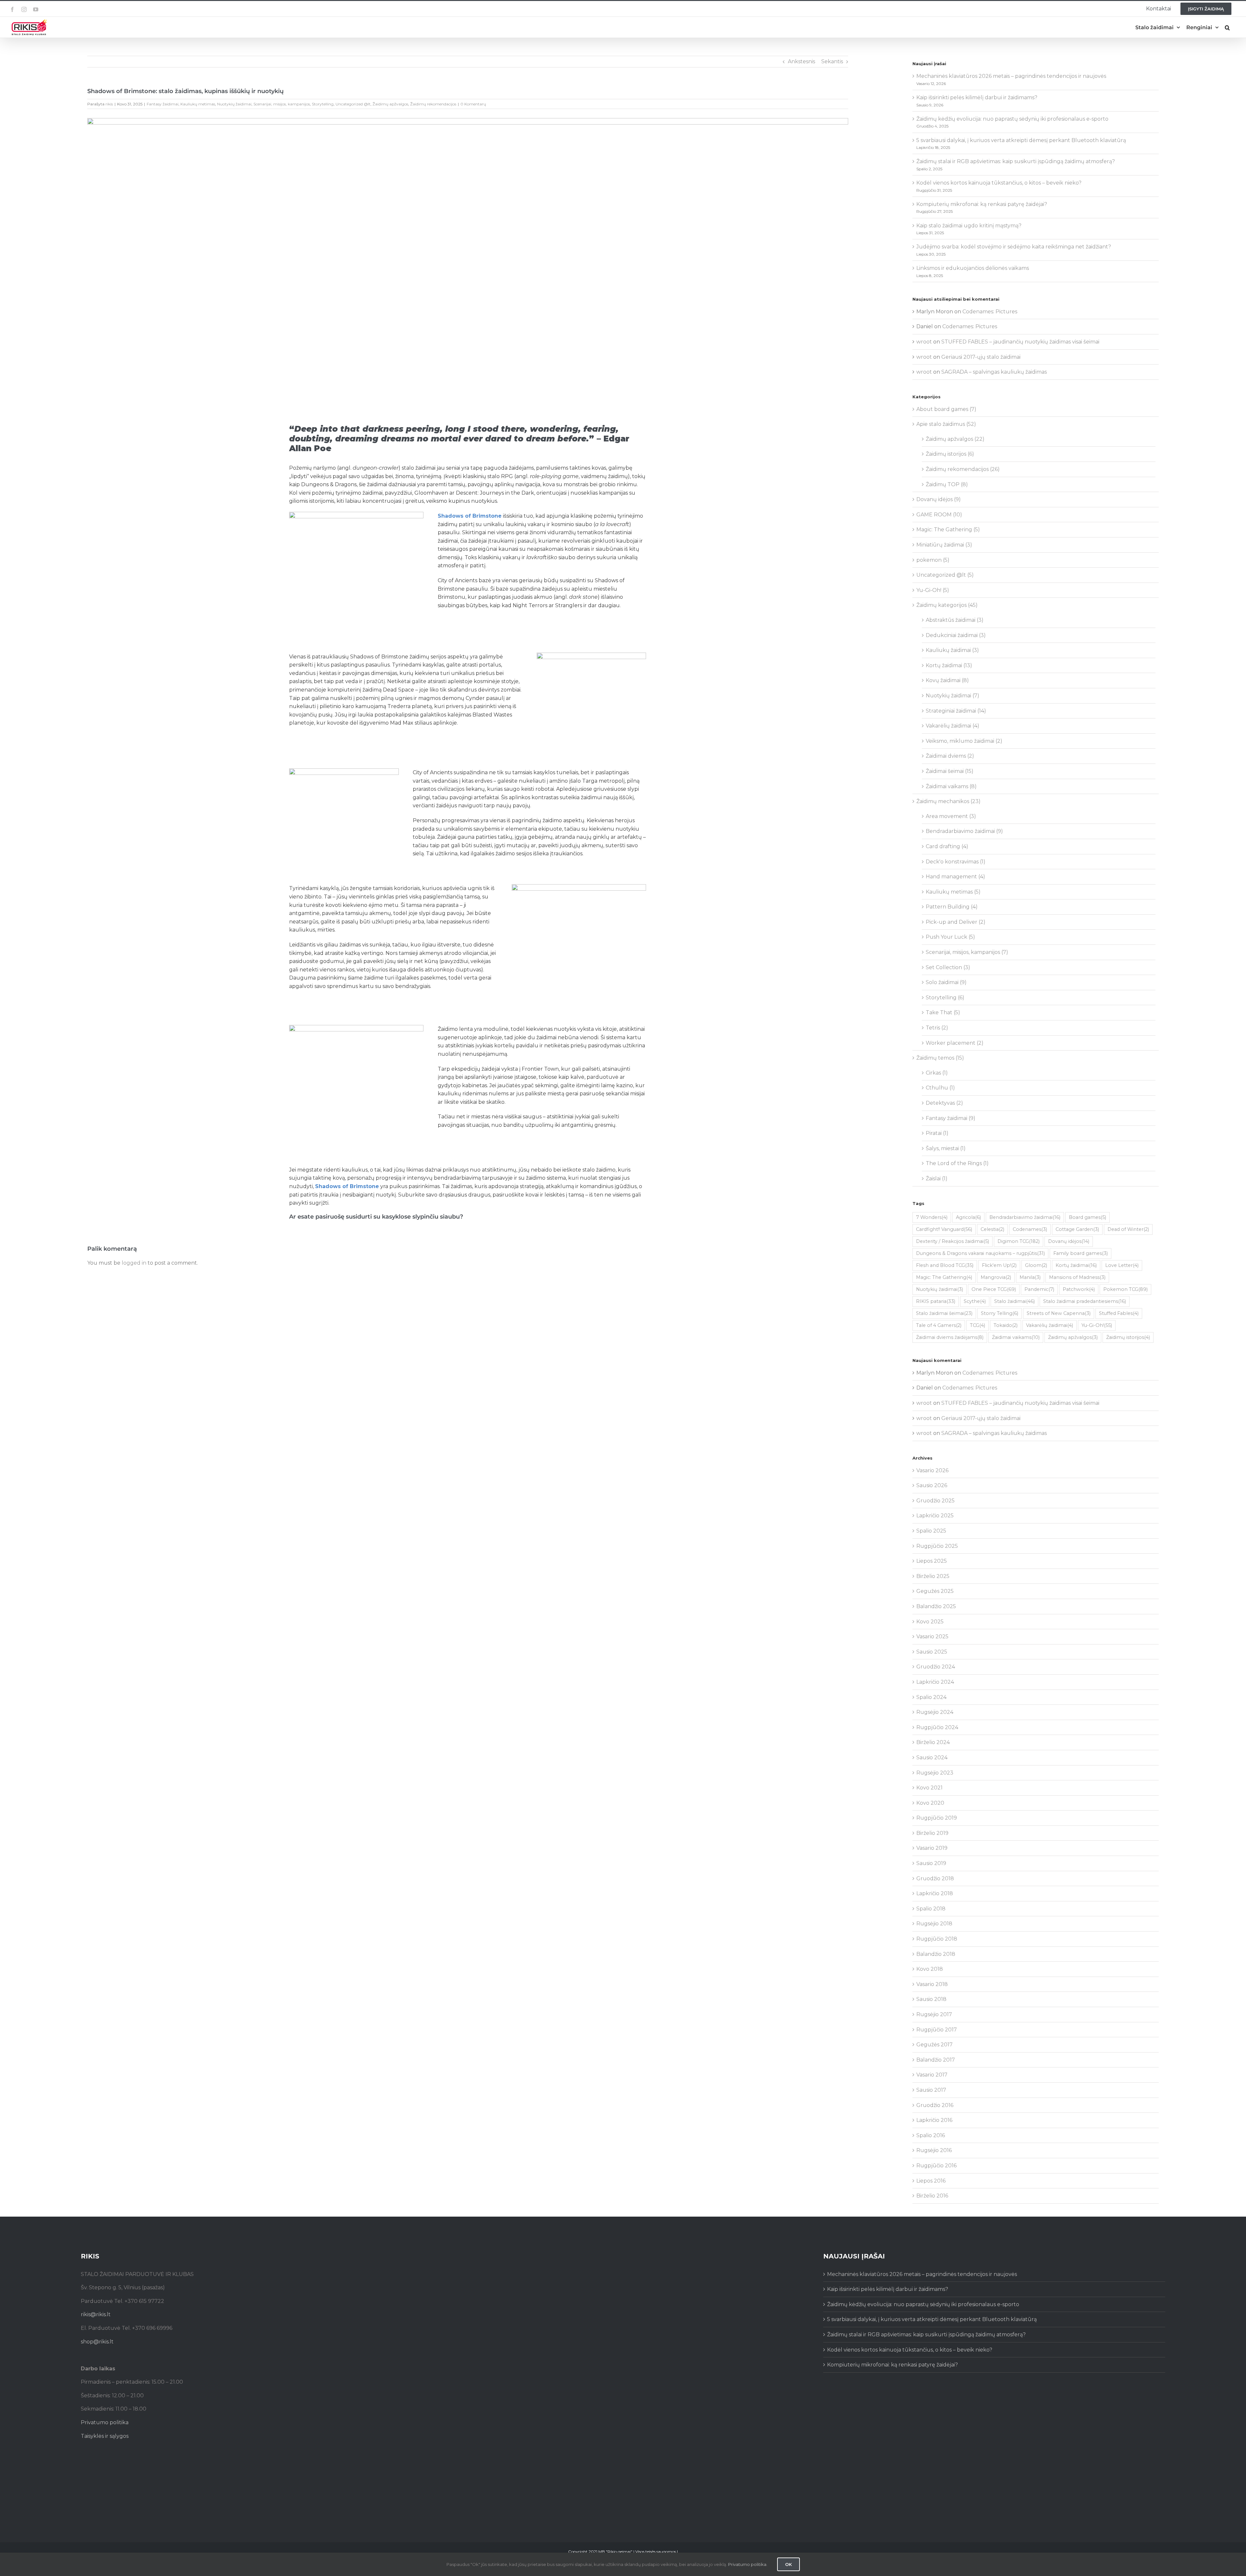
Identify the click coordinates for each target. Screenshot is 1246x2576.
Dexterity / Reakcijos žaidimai (953, 1241)
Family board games (1081, 1253)
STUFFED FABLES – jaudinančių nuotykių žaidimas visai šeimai (1020, 342)
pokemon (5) (933, 560)
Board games (1087, 1217)
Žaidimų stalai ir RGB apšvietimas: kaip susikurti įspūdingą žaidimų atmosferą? (1016, 161)
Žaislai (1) (937, 1179)
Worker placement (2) (955, 1043)
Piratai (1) (937, 1133)
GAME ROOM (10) (939, 515)
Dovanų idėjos (1069, 1241)
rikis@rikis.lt (96, 2314)
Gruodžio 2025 (935, 1501)
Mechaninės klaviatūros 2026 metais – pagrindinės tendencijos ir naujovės (1011, 76)
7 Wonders (932, 1217)
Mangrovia (996, 1277)
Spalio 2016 (931, 2135)
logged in (134, 1263)
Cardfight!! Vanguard (944, 1229)
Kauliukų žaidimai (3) (952, 650)
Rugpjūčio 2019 (937, 1818)
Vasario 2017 (932, 2075)
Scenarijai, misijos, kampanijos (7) (967, 952)
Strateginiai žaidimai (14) (956, 711)
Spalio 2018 (931, 1909)
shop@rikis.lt (97, 2342)
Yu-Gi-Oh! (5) (933, 590)
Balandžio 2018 (936, 1954)
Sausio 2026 (932, 1485)
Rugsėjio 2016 (934, 2150)
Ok (788, 2564)
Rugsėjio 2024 (935, 1712)
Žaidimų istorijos (1128, 1337)
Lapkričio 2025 (935, 1516)
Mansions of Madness (1077, 1277)
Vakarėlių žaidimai (1050, 1325)
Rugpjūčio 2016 (936, 2166)
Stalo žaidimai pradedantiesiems (1085, 1301)
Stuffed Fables (1119, 1313)
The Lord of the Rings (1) (957, 1163)
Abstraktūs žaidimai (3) (955, 620)
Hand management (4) (955, 877)
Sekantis (832, 61)
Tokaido (1006, 1325)
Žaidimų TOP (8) (947, 484)
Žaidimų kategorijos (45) (947, 605)
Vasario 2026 (932, 1470)
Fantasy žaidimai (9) (951, 1118)
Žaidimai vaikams (1016, 1337)
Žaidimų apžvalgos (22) (955, 439)
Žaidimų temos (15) (940, 1058)
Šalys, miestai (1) (946, 1148)
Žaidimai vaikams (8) (951, 786)
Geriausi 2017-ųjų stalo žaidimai (981, 357)
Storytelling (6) (945, 998)
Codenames (1030, 1229)
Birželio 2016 (932, 2196)
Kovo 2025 (930, 1622)
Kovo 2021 (929, 1788)
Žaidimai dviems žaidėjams (950, 1337)
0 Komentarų (473, 104)
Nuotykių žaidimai (234, 104)
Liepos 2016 (931, 2181)
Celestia (992, 1229)
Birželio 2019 (932, 1833)
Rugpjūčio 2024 (937, 1727)
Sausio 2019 (931, 1863)
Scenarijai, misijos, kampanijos (282, 104)
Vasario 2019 (932, 1848)
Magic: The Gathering (944, 1277)
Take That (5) (943, 1012)
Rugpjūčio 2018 (937, 1939)
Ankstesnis (801, 61)
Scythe (975, 1301)
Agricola (968, 1217)
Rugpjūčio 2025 (937, 1546)
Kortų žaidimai (1076, 1265)
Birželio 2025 (933, 1576)
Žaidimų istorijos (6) (950, 454)
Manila (1030, 1277)
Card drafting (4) (947, 846)
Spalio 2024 (931, 1697)
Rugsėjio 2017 (934, 2014)
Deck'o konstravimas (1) (956, 862)
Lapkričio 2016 (934, 2120)
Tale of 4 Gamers (939, 1325)
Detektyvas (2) (944, 1103)
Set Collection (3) (948, 967)
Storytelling (323, 104)
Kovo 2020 (930, 1803)
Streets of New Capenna (1059, 1313)
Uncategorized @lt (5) (945, 575)
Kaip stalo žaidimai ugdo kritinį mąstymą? (969, 226)
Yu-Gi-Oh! (1097, 1325)
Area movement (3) (951, 816)
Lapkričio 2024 (935, 1682)
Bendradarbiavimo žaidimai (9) (964, 831)
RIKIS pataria (936, 1301)
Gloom (1036, 1265)
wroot (924, 342)
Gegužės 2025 (935, 1591)
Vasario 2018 (932, 1984)
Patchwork (1079, 1289)
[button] (1227, 27)
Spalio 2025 (931, 1531)
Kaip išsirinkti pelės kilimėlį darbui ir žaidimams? (977, 97)
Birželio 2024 (933, 1742)
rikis (109, 104)
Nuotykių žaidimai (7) (953, 696)
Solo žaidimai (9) (946, 982)
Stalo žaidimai (1014, 1301)
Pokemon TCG (1125, 1289)
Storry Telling (1000, 1313)
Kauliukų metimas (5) (953, 892)
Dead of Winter (1128, 1229)
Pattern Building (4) (952, 907)
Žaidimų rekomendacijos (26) (963, 469)
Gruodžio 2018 (935, 1878)
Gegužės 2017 (934, 2045)
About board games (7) (946, 409)
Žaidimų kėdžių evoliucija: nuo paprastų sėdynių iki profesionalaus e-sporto (1012, 119)
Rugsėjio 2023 (935, 1773)
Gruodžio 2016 (935, 2105)
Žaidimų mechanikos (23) (948, 801)
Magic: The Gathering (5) (948, 530)
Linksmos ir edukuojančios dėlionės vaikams (973, 268)
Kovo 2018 (930, 1969)
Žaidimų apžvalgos (390, 104)
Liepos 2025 (932, 1561)
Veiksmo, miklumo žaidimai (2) (964, 741)
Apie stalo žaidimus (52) (946, 424)
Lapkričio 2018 (935, 1893)
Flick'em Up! (999, 1265)
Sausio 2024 (932, 1757)
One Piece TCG (994, 1289)
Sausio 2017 (931, 2090)
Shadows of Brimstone (470, 516)
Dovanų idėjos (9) (939, 499)
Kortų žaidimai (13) (949, 665)
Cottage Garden (1077, 1229)
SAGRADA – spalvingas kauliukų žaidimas (994, 372)
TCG (977, 1325)
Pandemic (1039, 1289)
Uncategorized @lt (353, 104)
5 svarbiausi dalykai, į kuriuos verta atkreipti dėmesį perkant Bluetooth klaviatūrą (1021, 140)
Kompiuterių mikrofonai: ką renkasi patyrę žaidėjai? (982, 204)
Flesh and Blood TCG (945, 1265)
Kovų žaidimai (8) (947, 680)
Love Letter (1122, 1265)
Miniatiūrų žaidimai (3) (944, 545)
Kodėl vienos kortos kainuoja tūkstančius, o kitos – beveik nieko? (999, 183)
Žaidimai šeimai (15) (950, 771)
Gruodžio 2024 (936, 1667)
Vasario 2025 (932, 1637)
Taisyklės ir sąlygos (105, 2436)
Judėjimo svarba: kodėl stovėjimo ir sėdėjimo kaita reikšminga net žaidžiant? (1014, 247)
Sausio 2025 (932, 1652)
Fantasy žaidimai (163, 104)
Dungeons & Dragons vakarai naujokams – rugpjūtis (980, 1253)
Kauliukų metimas (198, 104)
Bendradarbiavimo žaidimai (1025, 1217)
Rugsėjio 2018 (934, 1924)
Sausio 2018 (931, 1999)
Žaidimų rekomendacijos (433, 104)
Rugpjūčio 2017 (937, 2030)
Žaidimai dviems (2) (950, 756)
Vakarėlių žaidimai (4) (953, 726)
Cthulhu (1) (940, 1088)
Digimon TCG (1019, 1241)
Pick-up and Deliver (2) (956, 922)
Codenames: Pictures (990, 312)
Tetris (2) (937, 1028)
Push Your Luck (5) (950, 937)
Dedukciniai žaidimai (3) (956, 635)
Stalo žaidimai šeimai (944, 1313)
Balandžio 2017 (936, 2060)
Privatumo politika (105, 2422)
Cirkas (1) (937, 1073)
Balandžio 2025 (936, 1606)
